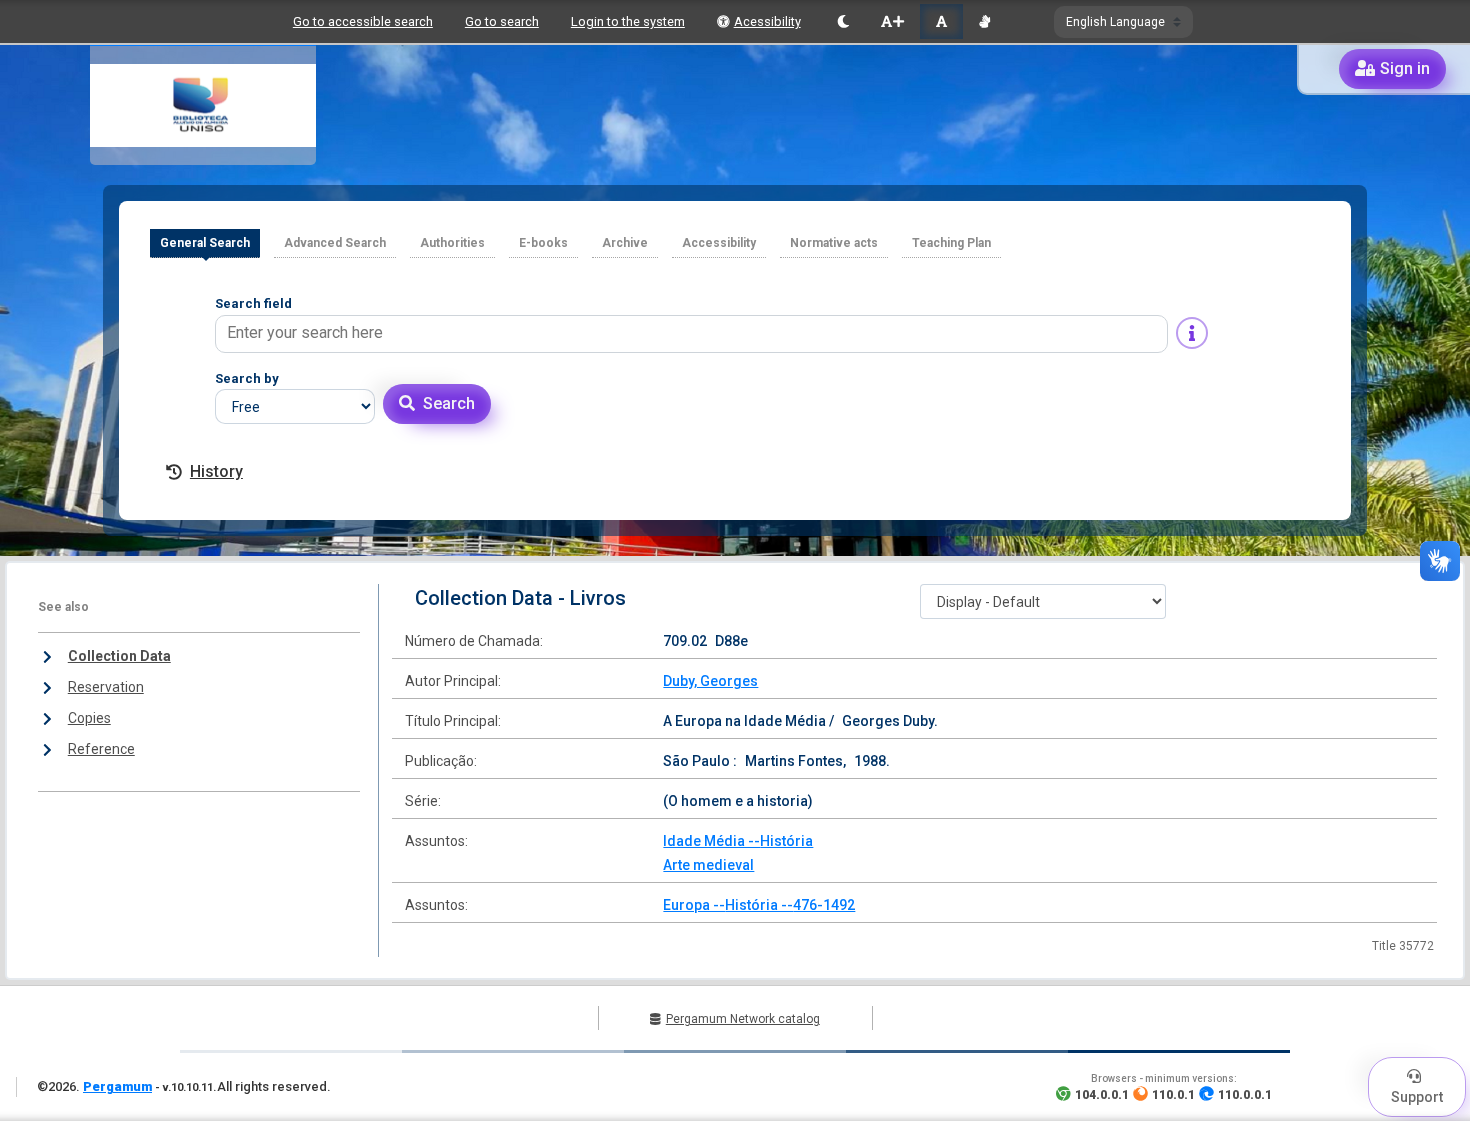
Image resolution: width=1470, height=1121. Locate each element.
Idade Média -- (711, 841)
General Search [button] (205, 243)
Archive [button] (625, 243)
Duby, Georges (710, 681)
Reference (101, 749)
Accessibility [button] (719, 243)
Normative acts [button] (834, 243)
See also (63, 607)
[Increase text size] (892, 21)
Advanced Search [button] (335, 243)
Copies (89, 718)
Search (449, 403)
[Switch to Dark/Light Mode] (843, 21)
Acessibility (767, 21)
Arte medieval (708, 865)
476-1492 (824, 905)
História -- (759, 905)
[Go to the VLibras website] (984, 21)
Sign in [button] (1405, 68)
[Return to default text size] (941, 21)
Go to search (502, 21)
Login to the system (628, 21)
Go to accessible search (363, 21)
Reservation (106, 687)
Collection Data (119, 656)
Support (1417, 1097)
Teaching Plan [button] (951, 243)
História (786, 841)
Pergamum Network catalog (743, 1019)
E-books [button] (543, 243)
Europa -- (694, 905)
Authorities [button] (452, 243)
